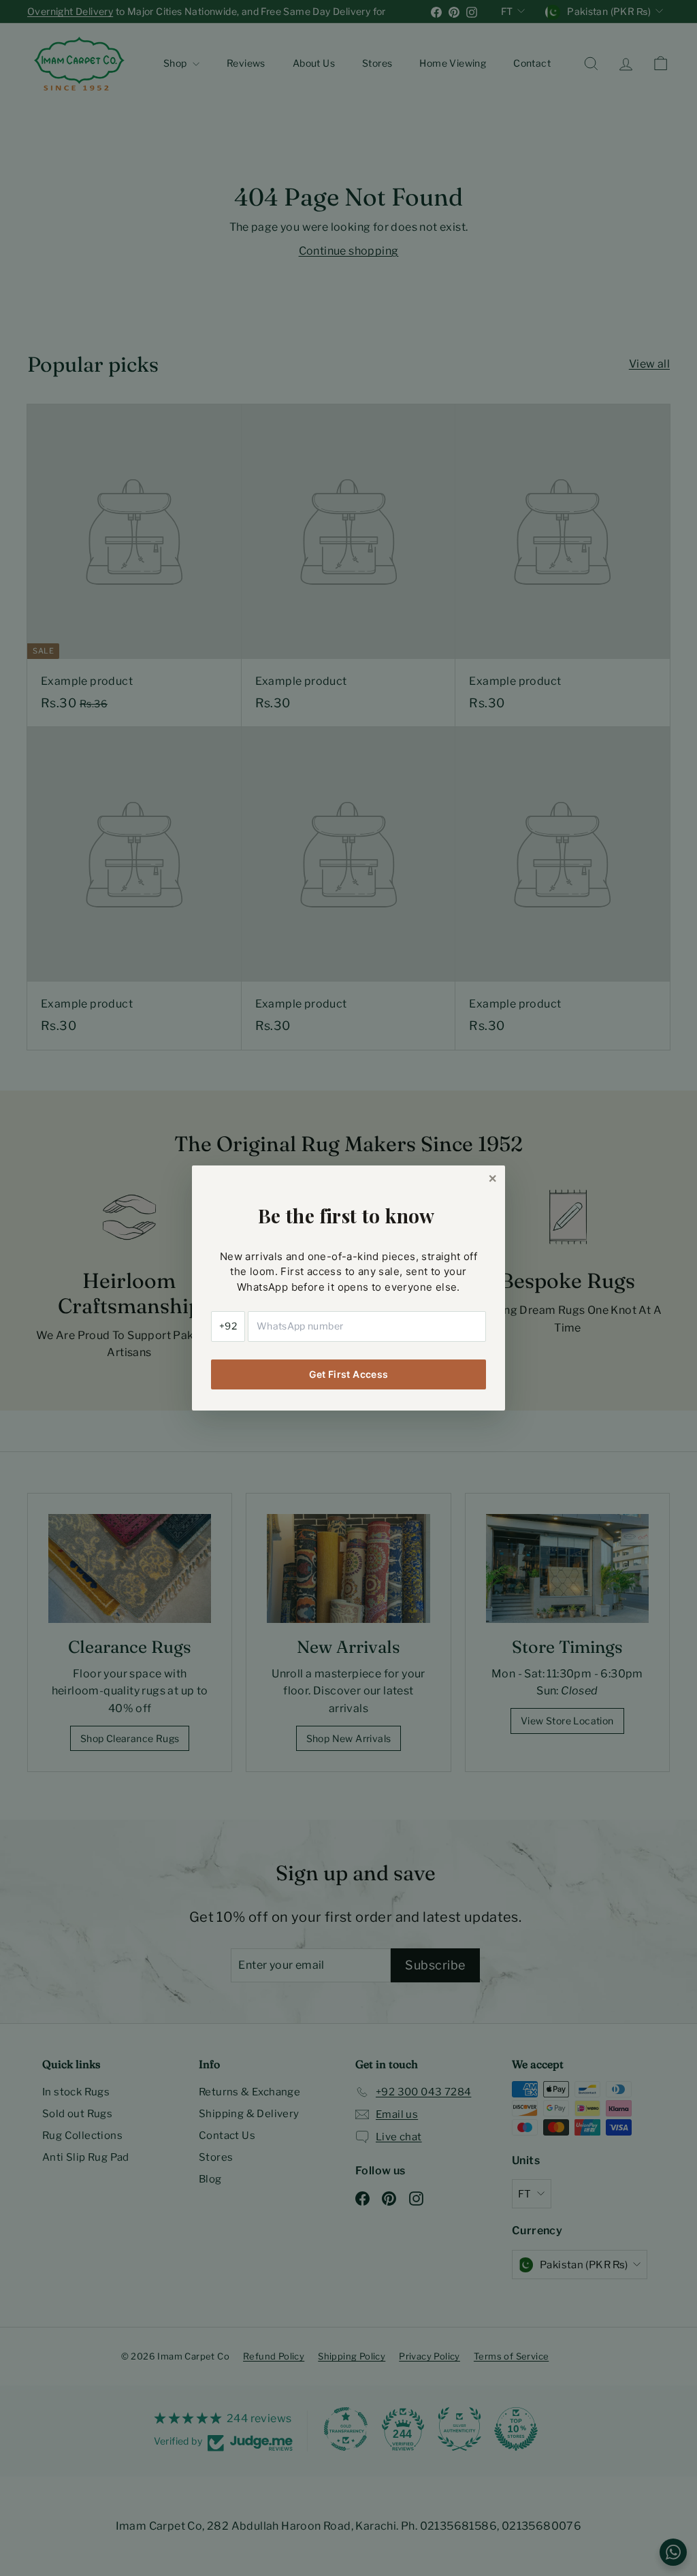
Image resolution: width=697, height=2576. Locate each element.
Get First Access (349, 1374)
